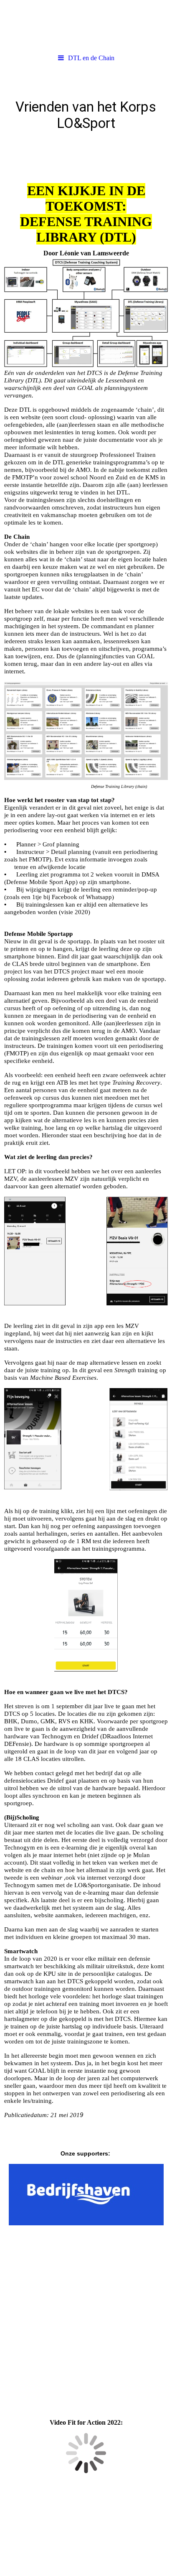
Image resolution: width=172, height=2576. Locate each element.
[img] (86, 25)
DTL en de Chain (91, 58)
